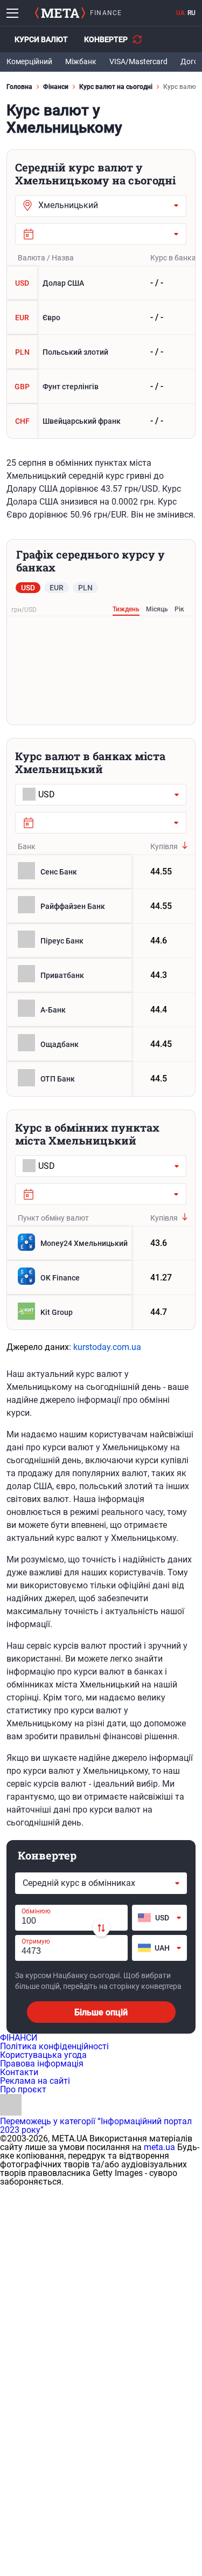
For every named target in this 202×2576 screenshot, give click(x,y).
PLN (85, 588)
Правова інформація (42, 2064)
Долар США (50, 283)
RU (191, 13)
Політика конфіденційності (54, 2046)
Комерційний (29, 61)
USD (28, 588)
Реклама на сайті (35, 2081)
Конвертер (106, 39)
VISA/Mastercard (138, 61)
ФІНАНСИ (19, 2038)
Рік (179, 609)
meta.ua (159, 2147)
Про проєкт (23, 2089)
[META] (60, 13)
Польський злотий (62, 352)
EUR (57, 588)
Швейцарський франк (68, 421)
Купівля (164, 846)
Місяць (157, 609)
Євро (38, 318)
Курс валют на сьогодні (116, 87)
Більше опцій (101, 2012)
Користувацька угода (43, 2055)
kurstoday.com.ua (107, 1347)
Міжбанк (81, 61)
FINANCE (106, 13)
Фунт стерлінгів (57, 387)
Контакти (19, 2072)
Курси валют (41, 39)
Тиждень (126, 609)
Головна (19, 87)
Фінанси (56, 87)
